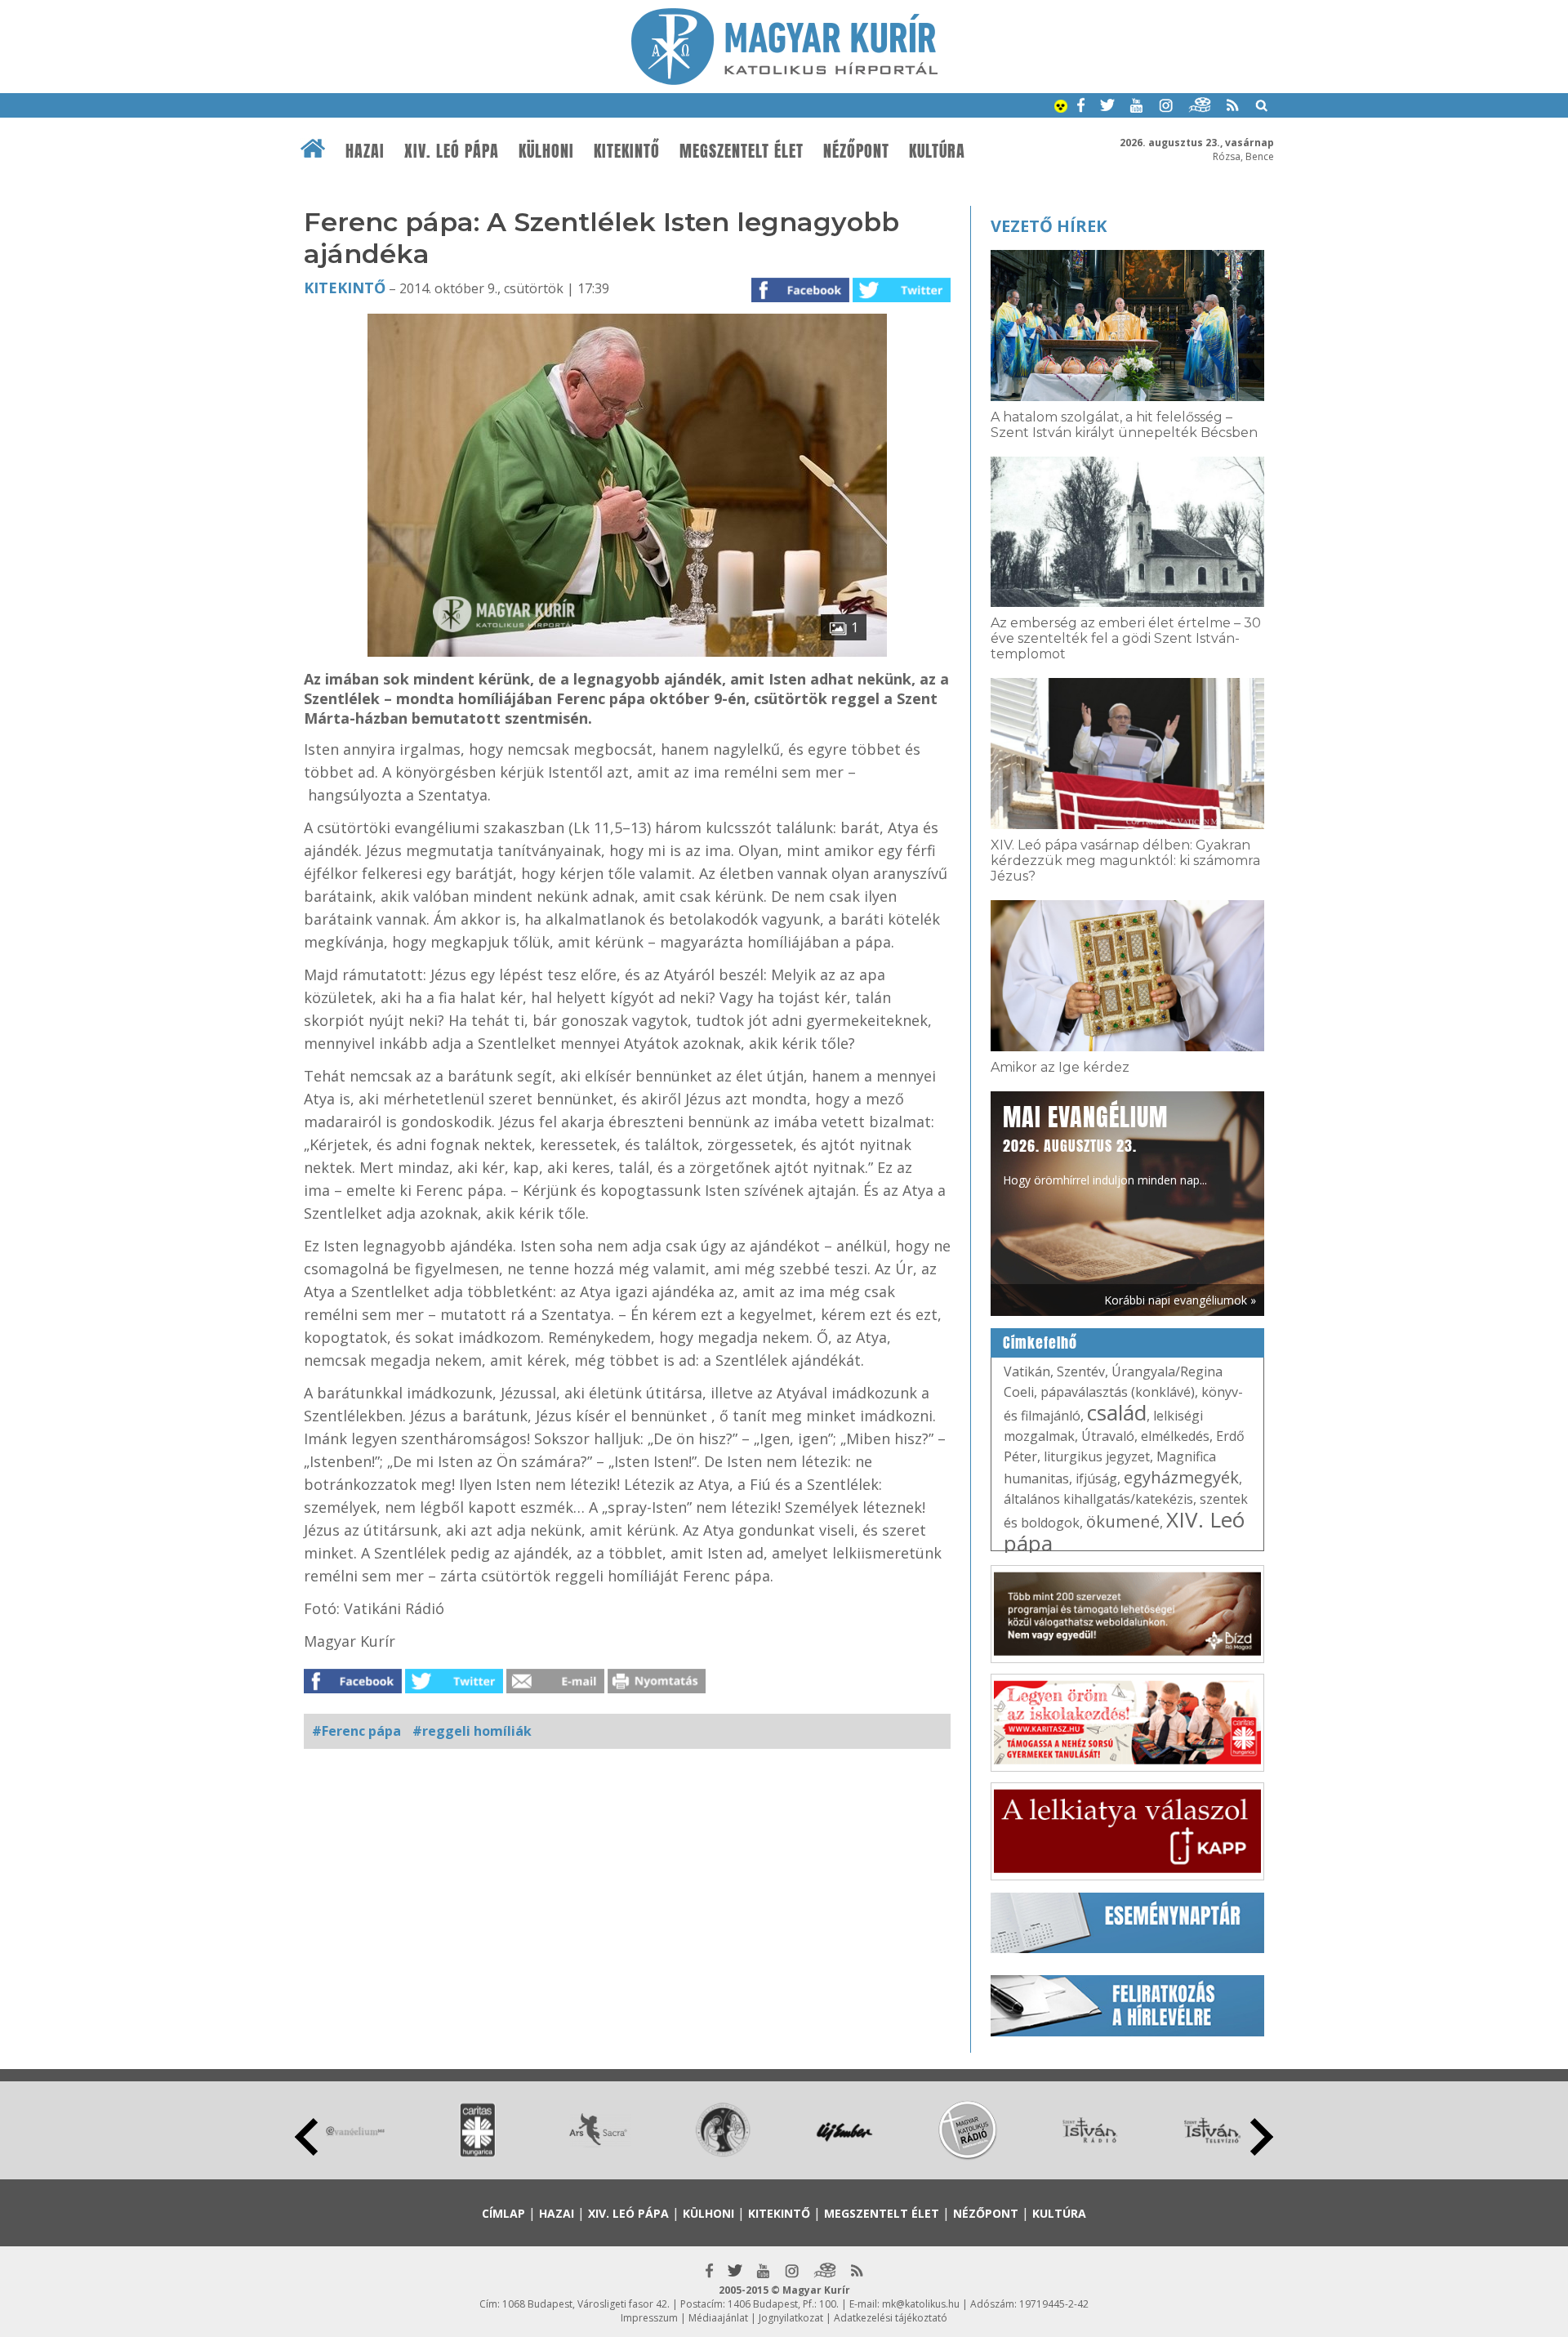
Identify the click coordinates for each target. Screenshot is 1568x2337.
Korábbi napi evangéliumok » (1180, 1300)
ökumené (1123, 1521)
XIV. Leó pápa (452, 151)
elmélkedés (1175, 1436)
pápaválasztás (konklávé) (1118, 1392)
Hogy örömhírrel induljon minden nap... (1105, 1144)
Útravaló (1108, 1436)
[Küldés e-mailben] (555, 1688)
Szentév (1081, 1371)
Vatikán (1027, 1371)
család (1117, 1412)
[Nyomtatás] (657, 1688)
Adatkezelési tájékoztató (891, 2318)
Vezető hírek (1049, 226)
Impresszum (649, 2318)
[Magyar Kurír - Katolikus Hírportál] (784, 80)
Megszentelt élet (742, 151)
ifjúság (1096, 1478)
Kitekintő (627, 151)
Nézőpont (856, 151)
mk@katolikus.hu (921, 2304)
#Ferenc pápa (356, 1731)
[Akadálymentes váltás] (1061, 108)
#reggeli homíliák (472, 1731)
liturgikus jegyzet (1097, 1456)
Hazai (365, 151)
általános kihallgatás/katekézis (1098, 1499)
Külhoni (546, 151)
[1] (627, 652)
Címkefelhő (1040, 1343)
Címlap (503, 2213)
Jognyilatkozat (791, 2318)
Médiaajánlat (718, 2318)
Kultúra (937, 151)
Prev (306, 2137)
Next (1262, 2137)
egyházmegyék (1181, 1477)
